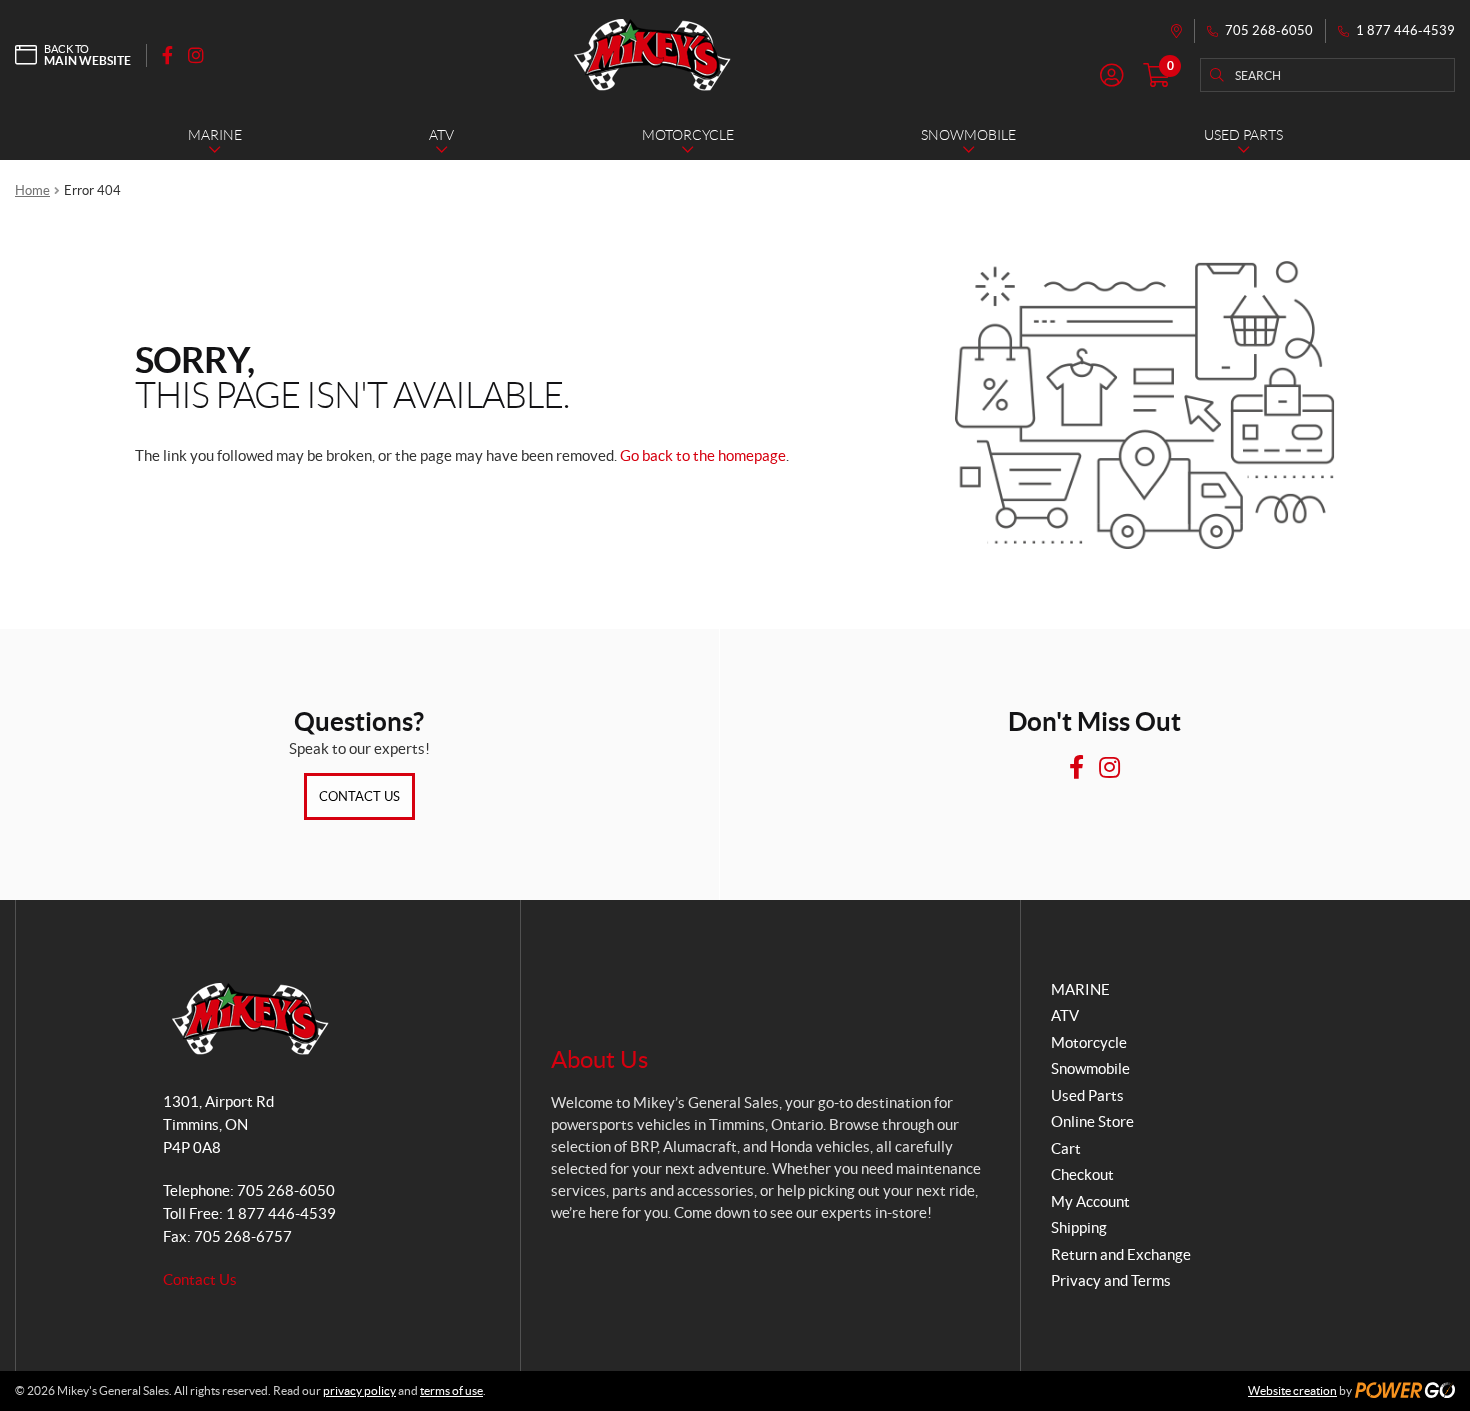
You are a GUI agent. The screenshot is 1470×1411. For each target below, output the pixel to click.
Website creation (1292, 1390)
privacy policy (359, 1390)
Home (32, 190)
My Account (1090, 1201)
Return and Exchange (1121, 1254)
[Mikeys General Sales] (652, 55)
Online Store (1092, 1121)
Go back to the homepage (703, 455)
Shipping (1079, 1227)
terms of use (451, 1390)
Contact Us (359, 796)
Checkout (1082, 1174)
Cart (1066, 1148)
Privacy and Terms (1111, 1280)
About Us (599, 1059)
